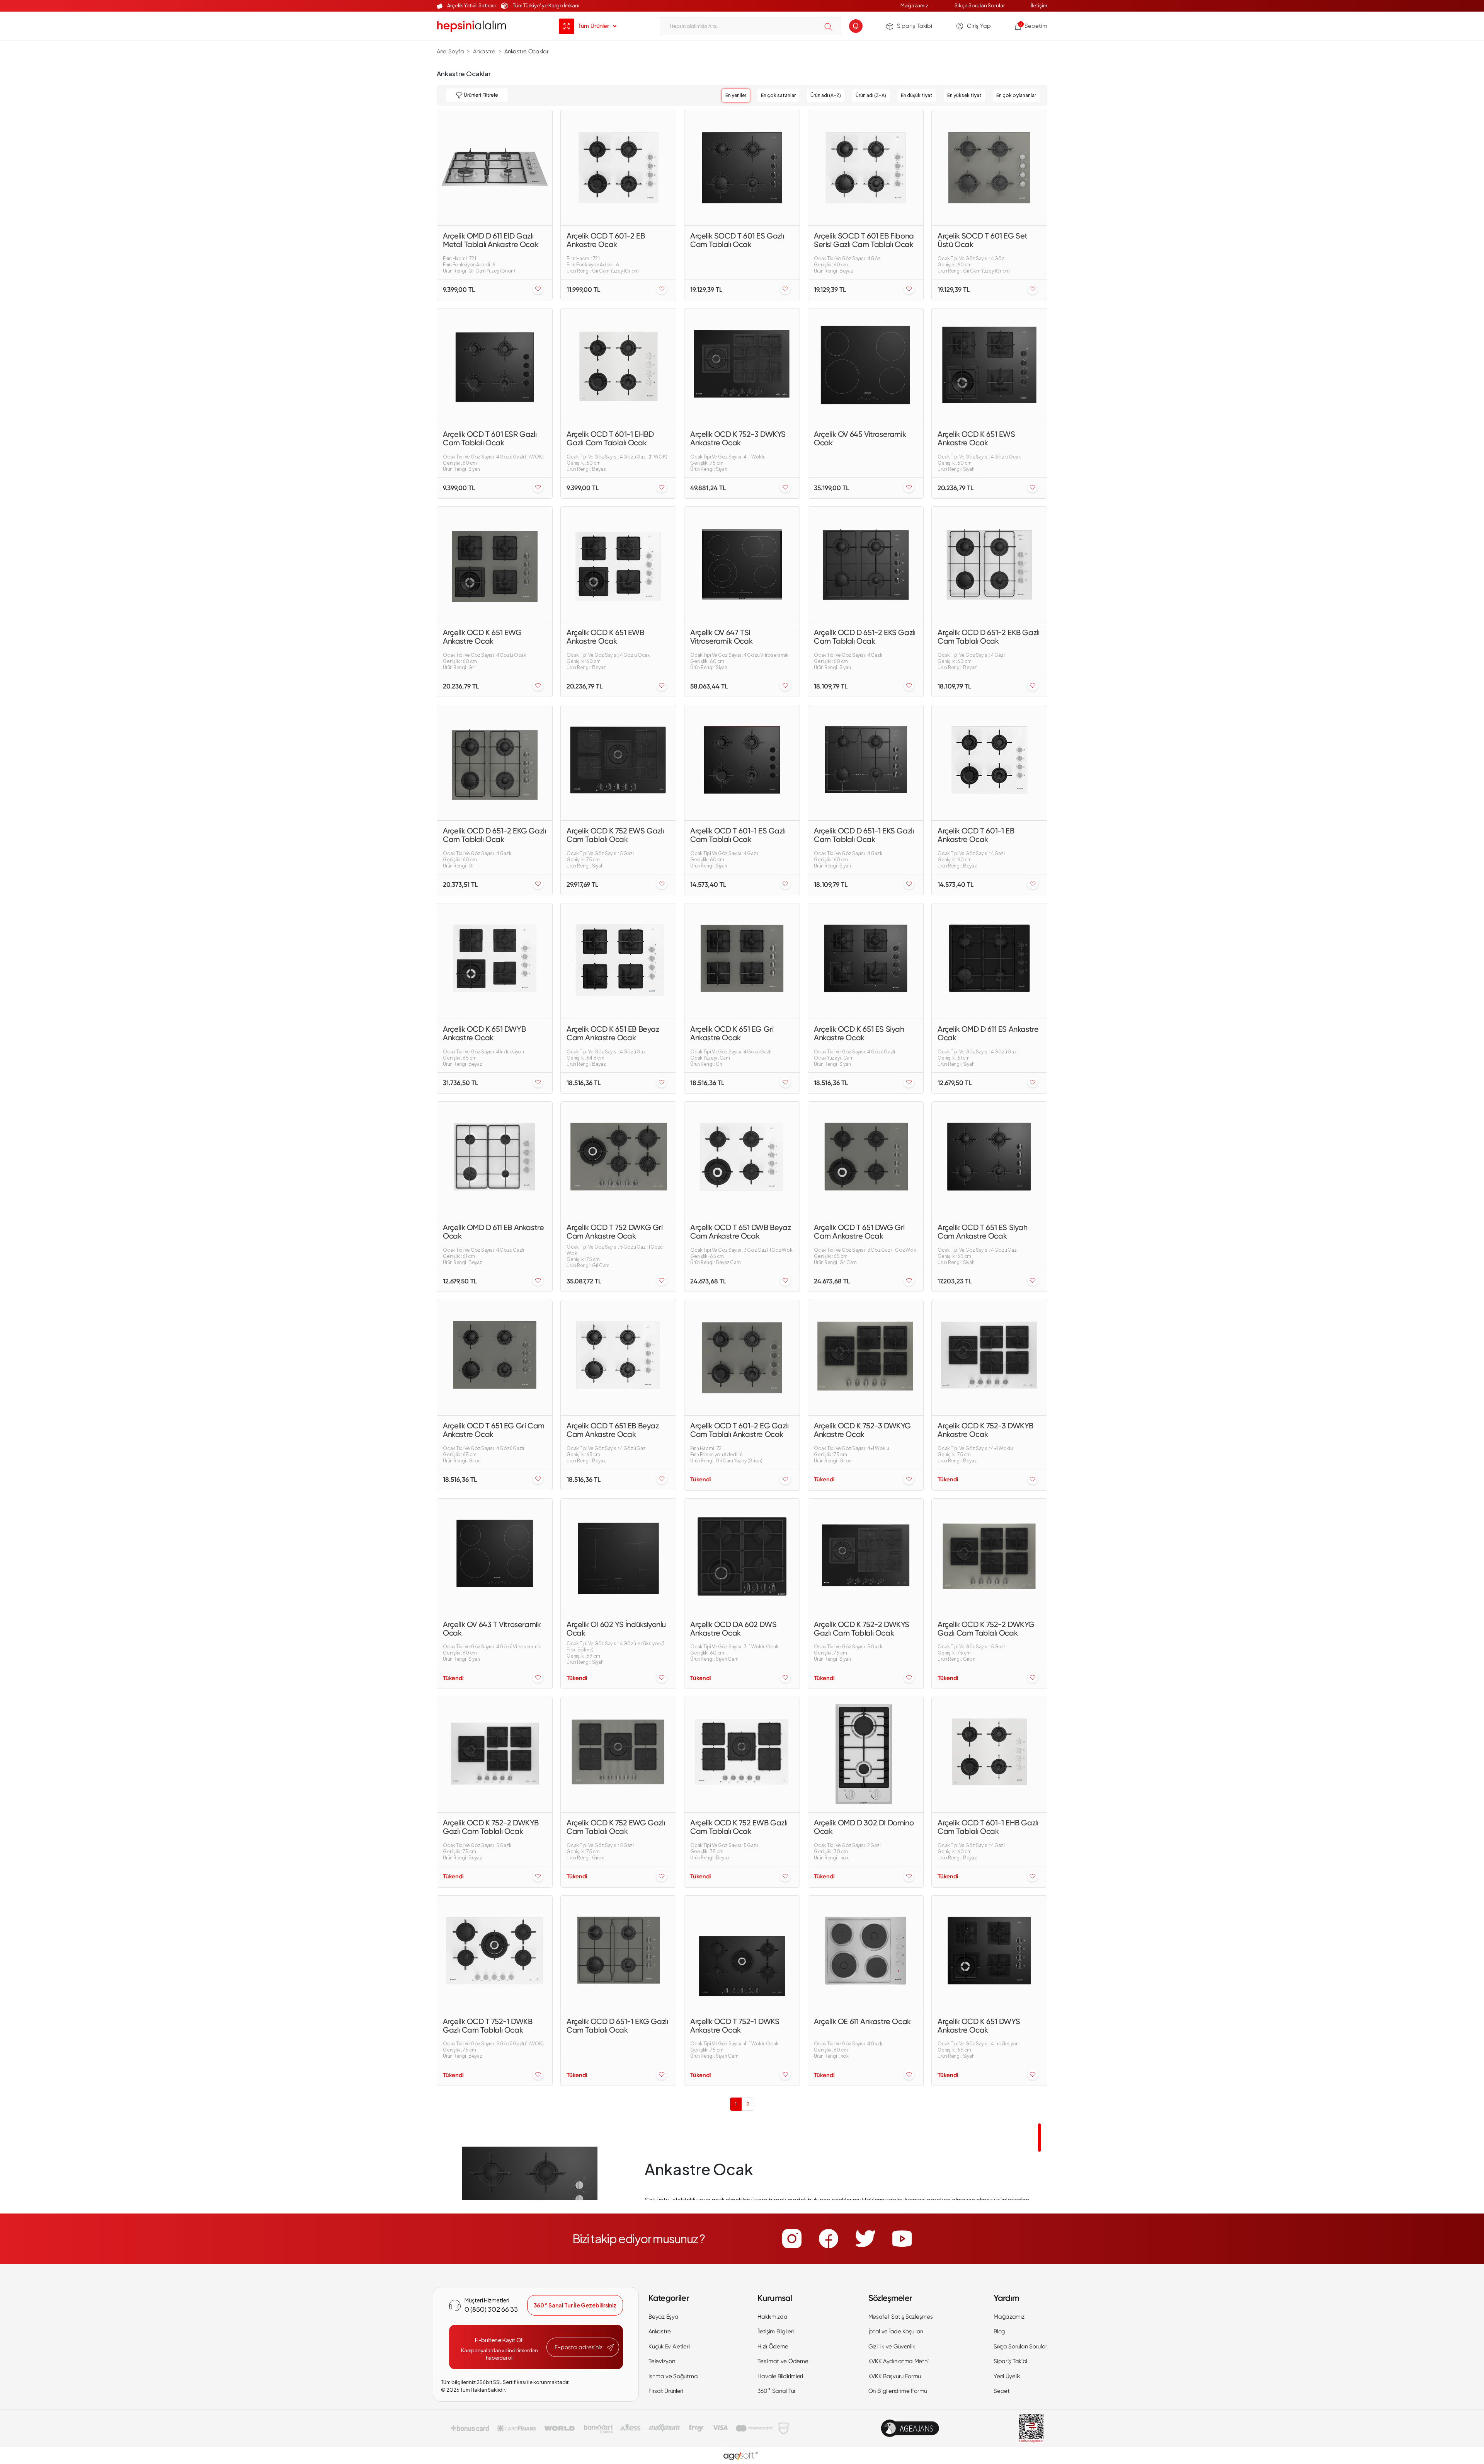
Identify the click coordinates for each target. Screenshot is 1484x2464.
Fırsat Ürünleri (666, 2391)
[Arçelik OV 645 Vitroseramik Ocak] (866, 366)
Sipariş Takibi (915, 26)
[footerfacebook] (829, 2239)
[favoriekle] (538, 289)
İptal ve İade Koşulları (896, 2331)
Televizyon (662, 2361)
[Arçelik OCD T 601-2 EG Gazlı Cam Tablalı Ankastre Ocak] (742, 1358)
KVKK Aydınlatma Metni (899, 2361)
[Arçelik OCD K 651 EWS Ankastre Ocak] (989, 366)
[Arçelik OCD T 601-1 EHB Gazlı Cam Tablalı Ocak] (989, 1755)
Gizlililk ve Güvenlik (892, 2346)
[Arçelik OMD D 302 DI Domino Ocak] (866, 1755)
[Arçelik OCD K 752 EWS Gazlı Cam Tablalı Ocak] (618, 763)
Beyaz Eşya (663, 2317)
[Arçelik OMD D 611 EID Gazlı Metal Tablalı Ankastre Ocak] (495, 168)
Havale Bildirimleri (780, 2376)
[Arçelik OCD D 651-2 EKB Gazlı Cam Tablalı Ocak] (989, 564)
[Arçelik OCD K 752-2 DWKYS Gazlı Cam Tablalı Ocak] (866, 1556)
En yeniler (736, 95)
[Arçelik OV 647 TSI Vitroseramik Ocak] (742, 564)
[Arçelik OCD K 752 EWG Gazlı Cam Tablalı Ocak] (618, 1755)
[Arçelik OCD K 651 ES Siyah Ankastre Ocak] (866, 961)
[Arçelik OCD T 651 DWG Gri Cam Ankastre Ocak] (866, 1159)
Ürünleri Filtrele (480, 95)
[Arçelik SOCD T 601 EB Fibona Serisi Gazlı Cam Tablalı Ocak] (866, 168)
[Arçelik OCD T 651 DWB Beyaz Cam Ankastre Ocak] (742, 1159)
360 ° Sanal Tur (777, 2391)
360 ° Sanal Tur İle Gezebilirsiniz (575, 2305)
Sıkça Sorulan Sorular (980, 5)
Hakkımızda (772, 2317)
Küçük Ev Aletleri (669, 2346)
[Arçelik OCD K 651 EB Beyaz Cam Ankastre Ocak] (618, 961)
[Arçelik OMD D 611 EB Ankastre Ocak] (495, 1159)
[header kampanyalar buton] (856, 26)
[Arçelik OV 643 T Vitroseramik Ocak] (495, 1556)
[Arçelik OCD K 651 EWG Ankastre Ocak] (495, 564)
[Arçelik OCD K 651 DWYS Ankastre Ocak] (989, 1953)
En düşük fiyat (917, 95)
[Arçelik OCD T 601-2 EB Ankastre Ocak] (618, 168)
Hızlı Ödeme (773, 2346)
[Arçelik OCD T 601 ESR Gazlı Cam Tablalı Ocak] (495, 366)
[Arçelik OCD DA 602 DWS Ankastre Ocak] (742, 1556)
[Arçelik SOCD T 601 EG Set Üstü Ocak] (989, 168)
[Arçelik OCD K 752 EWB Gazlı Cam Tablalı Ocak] (742, 1755)
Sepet (1002, 2391)
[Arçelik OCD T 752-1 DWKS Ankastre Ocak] (742, 1953)
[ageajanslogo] (910, 2428)
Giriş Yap (979, 26)
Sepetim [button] (1033, 26)
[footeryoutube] (902, 2239)
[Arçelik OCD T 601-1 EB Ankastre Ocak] (989, 763)
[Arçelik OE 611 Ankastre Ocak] (866, 1953)
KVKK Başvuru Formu (895, 2376)
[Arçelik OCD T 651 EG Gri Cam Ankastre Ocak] (495, 1358)
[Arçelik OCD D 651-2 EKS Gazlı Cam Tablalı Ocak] (866, 564)
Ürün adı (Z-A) (871, 95)
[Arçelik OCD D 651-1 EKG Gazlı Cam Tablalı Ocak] (618, 1953)
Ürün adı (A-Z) (826, 95)
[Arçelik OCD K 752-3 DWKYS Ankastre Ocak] (742, 366)
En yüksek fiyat (964, 95)
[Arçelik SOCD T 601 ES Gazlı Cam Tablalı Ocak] (742, 168)
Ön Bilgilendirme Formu (898, 2391)
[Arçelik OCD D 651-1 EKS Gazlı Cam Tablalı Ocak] (866, 763)
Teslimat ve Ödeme (783, 2361)
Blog (999, 2331)
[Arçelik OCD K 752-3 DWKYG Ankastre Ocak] (866, 1358)
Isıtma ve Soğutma (673, 2376)
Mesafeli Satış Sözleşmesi (901, 2317)
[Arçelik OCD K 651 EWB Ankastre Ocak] (618, 564)
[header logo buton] (471, 26)
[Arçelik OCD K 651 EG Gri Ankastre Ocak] (742, 961)
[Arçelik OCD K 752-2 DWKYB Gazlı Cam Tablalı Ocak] (495, 1755)
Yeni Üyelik (1007, 2376)
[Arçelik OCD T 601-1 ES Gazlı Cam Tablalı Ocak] (742, 763)
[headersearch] (828, 27)
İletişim (1039, 5)
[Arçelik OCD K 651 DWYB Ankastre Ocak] (495, 961)
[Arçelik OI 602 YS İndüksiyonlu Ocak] (618, 1556)
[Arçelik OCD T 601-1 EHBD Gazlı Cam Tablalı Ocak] (618, 366)
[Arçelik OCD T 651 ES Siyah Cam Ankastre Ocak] (989, 1159)
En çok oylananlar (1016, 95)
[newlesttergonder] (610, 2348)
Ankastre (660, 2331)
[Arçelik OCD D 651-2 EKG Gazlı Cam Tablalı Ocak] (495, 763)
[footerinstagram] (792, 2239)
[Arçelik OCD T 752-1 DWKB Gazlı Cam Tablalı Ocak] (495, 1953)
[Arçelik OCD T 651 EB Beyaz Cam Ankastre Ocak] (618, 1358)
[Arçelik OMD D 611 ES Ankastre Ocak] (989, 961)
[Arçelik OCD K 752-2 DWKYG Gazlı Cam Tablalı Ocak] (989, 1556)
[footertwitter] (865, 2239)
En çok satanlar (778, 95)
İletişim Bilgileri (776, 2331)
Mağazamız (914, 5)
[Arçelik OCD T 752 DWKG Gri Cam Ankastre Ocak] (618, 1159)
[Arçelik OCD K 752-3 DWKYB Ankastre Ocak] (989, 1358)
